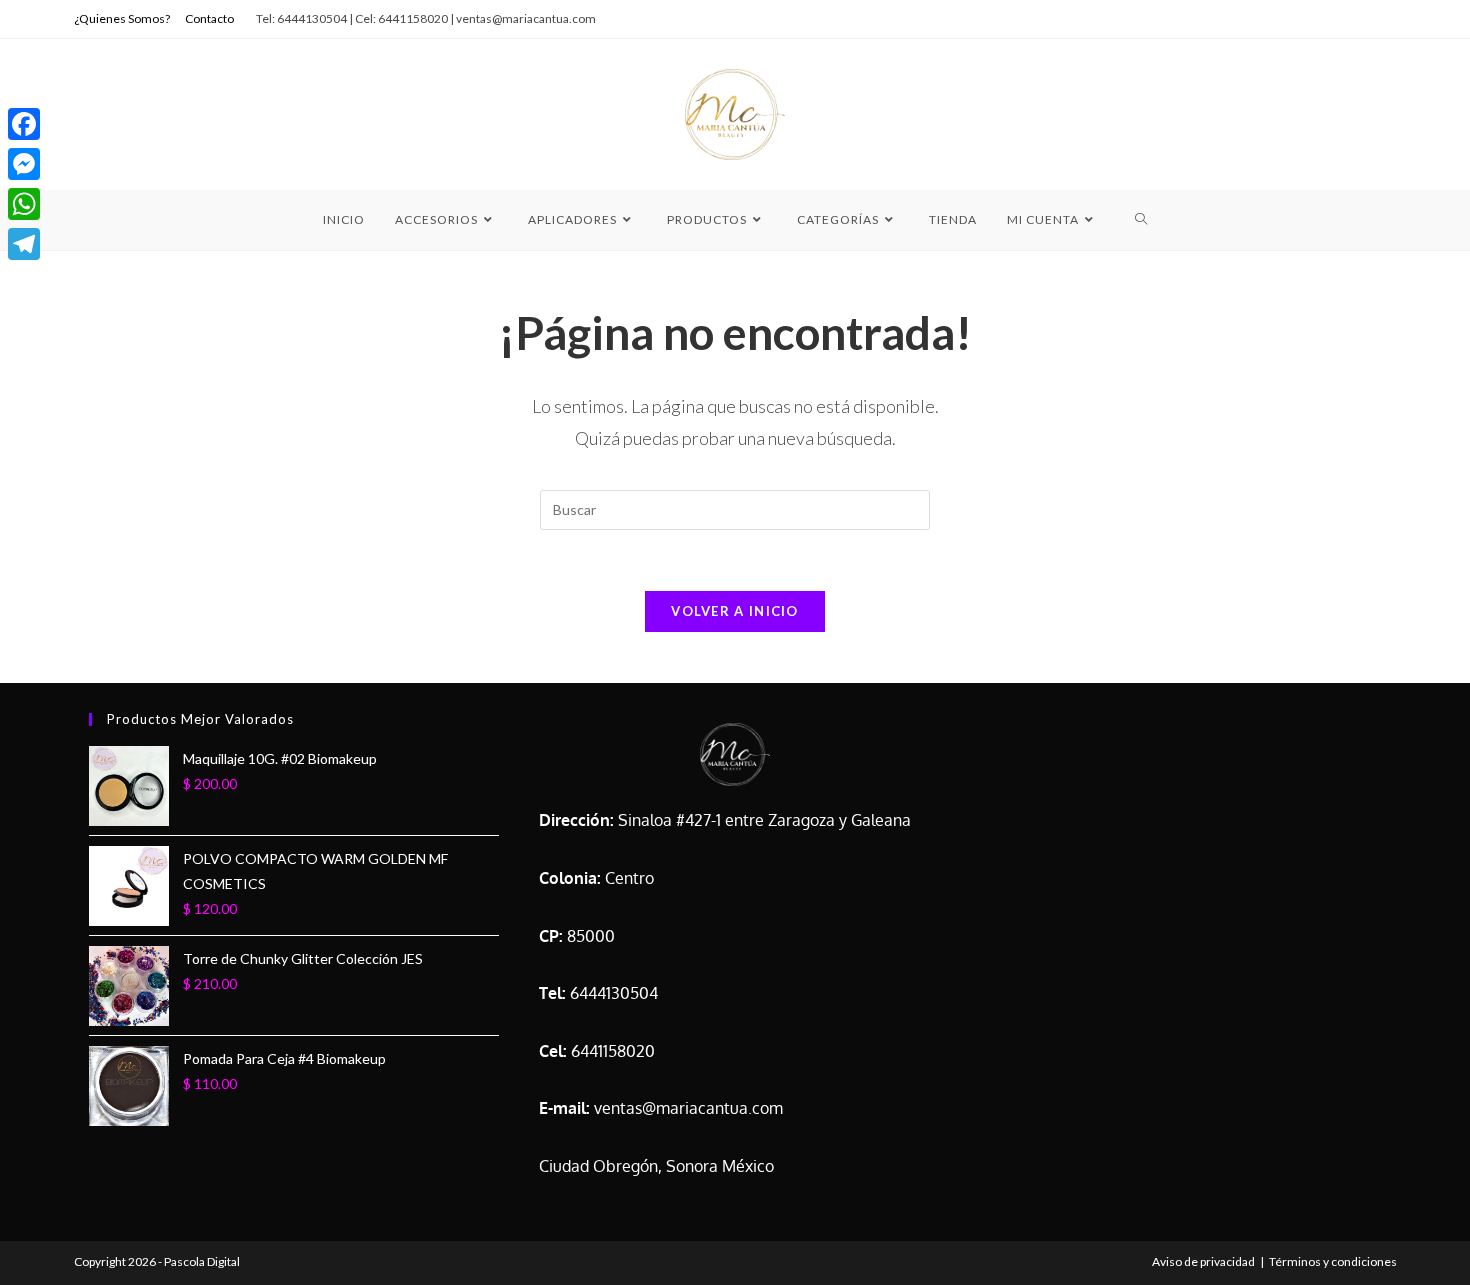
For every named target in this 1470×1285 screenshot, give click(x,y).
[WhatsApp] (24, 204)
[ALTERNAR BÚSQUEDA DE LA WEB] (1141, 220)
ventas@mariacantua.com (688, 1108)
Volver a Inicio (735, 611)
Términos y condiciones (1333, 1261)
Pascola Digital (202, 1261)
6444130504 (614, 993)
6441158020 (613, 1051)
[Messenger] (24, 164)
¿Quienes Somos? (122, 18)
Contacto (209, 18)
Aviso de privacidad (1203, 1261)
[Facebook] (24, 124)
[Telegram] (24, 244)
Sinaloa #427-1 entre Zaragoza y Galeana (764, 820)
